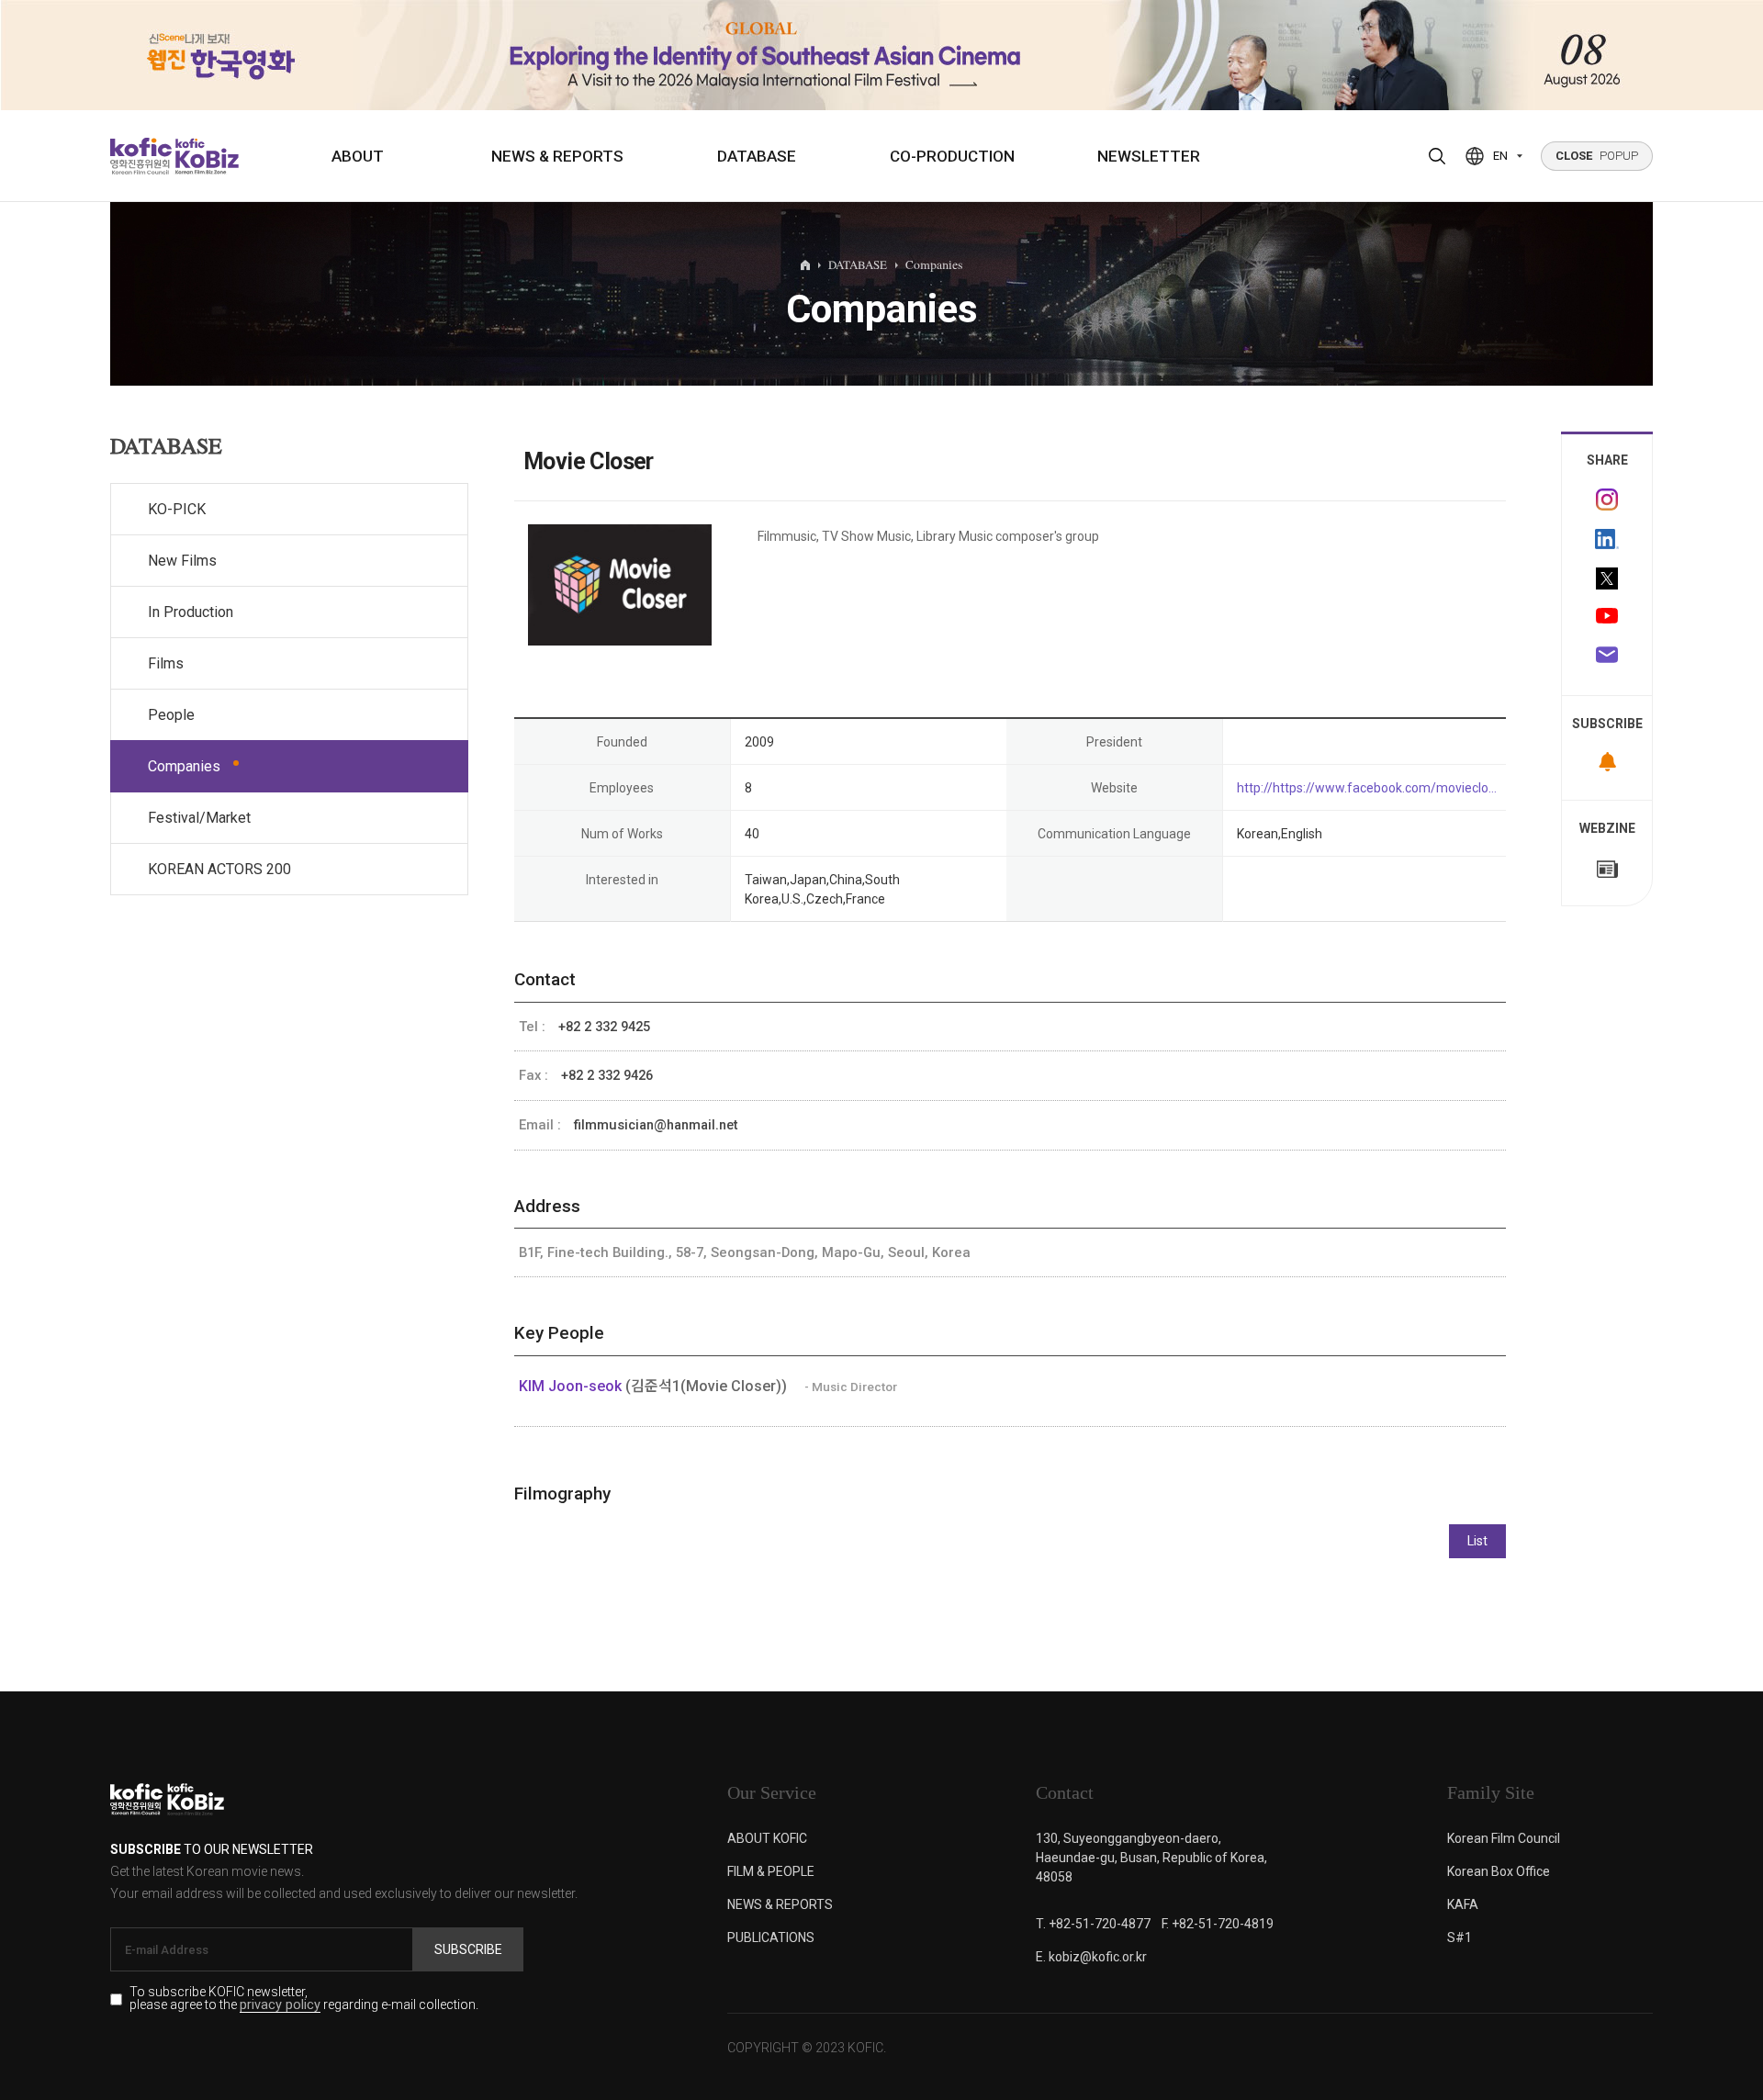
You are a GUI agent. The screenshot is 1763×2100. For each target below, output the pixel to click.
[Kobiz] (205, 156)
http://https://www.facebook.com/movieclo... (1367, 788)
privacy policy (280, 2006)
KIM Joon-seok (572, 1386)
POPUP (1597, 156)
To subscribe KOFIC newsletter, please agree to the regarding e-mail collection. (304, 1999)
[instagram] (1607, 500)
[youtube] (1607, 618)
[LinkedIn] (1607, 539)
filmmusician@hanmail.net (656, 1125)
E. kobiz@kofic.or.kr (1091, 1957)
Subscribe (468, 1949)
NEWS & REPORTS (557, 156)
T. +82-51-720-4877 (1093, 1924)
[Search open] (1437, 156)
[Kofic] (141, 156)
